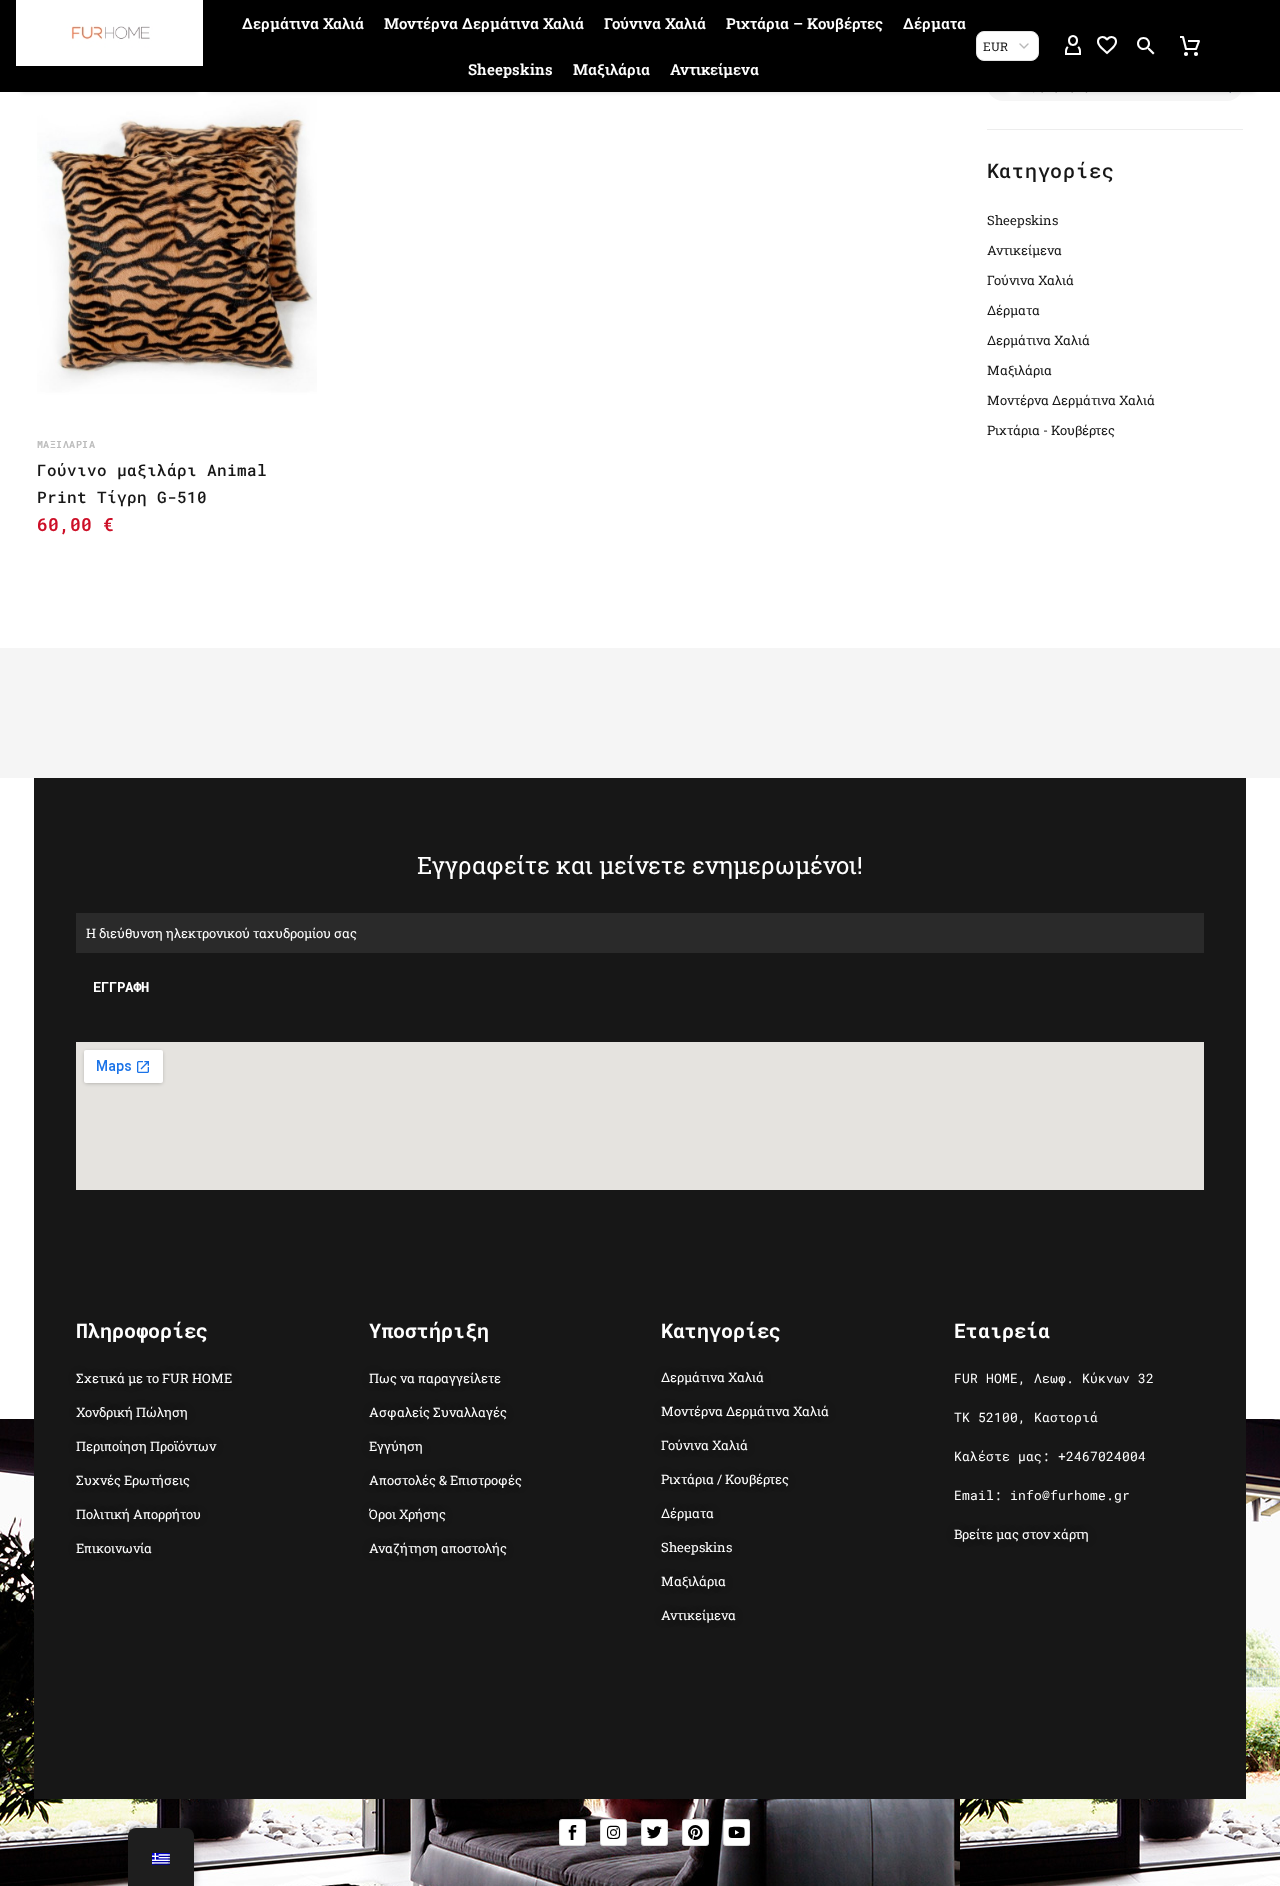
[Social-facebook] (572, 1832)
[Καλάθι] (1190, 46)
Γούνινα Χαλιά (655, 23)
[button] (1146, 46)
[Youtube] (736, 1832)
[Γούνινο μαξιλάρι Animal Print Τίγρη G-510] (177, 245)
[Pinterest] (695, 1832)
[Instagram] (613, 1832)
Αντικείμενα (714, 69)
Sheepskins (510, 69)
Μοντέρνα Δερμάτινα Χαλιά (484, 23)
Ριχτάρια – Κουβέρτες (804, 23)
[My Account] (1073, 46)
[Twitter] (654, 1832)
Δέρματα (934, 23)
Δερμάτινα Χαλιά (303, 23)
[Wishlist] (1107, 46)
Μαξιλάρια (611, 69)
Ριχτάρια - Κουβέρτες (1051, 430)
